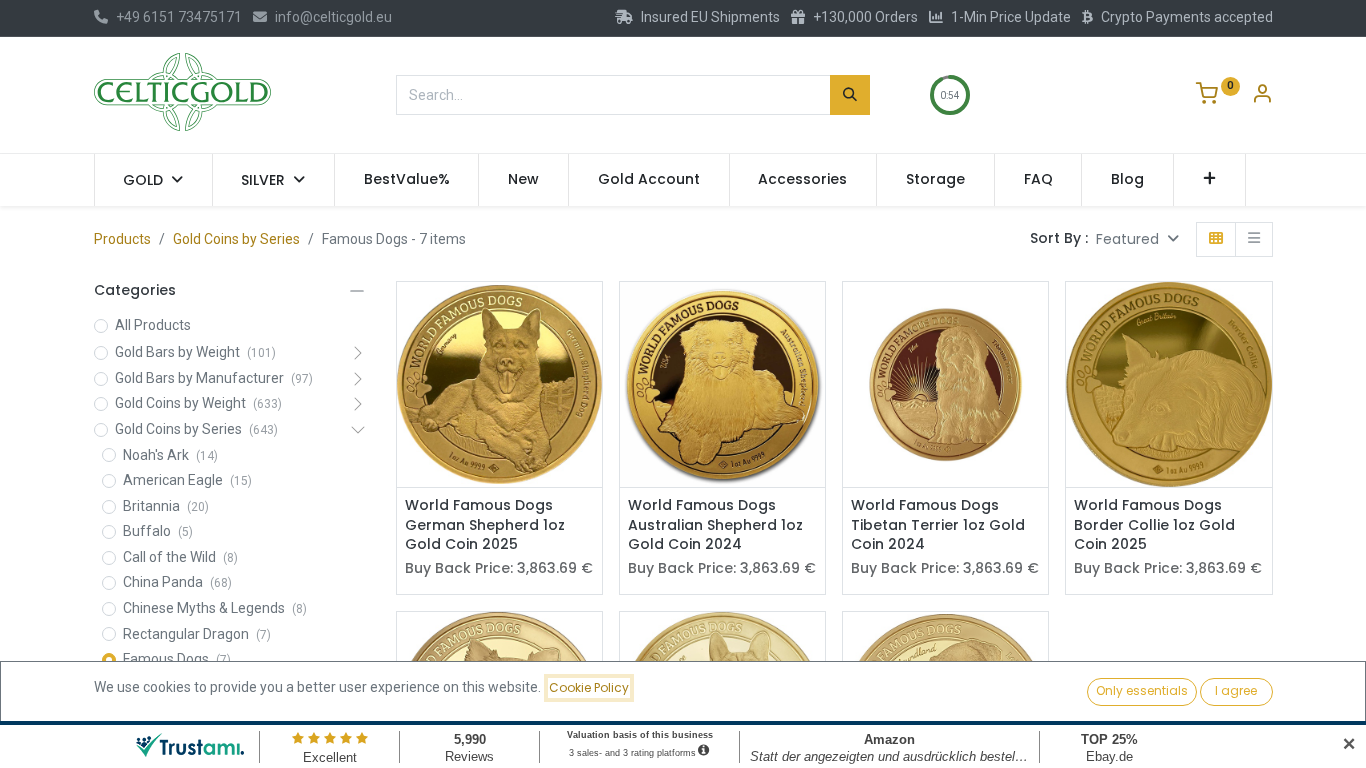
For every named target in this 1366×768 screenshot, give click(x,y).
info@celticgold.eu (333, 17)
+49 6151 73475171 (179, 17)
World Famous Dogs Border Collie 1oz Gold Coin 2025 (1154, 525)
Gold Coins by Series (236, 239)
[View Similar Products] (589, 359)
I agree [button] (1236, 690)
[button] (1209, 180)
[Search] (850, 95)
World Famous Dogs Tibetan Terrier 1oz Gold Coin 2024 (938, 525)
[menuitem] (407, 180)
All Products (153, 325)
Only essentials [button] (1142, 690)
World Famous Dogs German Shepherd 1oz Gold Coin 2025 (485, 525)
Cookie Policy (589, 687)
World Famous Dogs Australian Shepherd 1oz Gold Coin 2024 (715, 525)
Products (122, 239)
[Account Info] (1262, 96)
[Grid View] (1216, 239)
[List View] (1254, 239)
